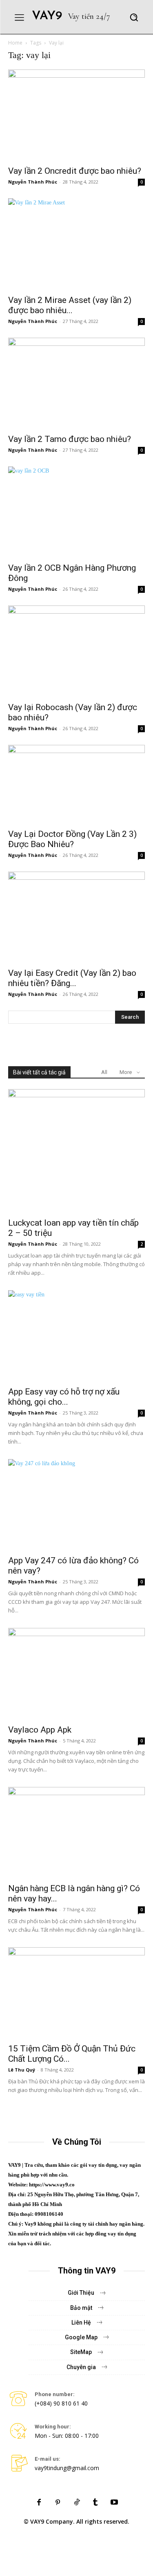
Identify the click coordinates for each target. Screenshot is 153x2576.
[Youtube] (114, 2503)
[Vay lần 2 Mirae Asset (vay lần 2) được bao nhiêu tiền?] (76, 244)
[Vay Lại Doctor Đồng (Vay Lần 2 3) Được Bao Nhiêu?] (76, 785)
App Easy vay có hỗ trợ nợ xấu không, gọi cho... (64, 1397)
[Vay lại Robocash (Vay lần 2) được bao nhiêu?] (76, 651)
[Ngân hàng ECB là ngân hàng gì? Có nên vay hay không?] (76, 1833)
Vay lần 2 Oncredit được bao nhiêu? (75, 171)
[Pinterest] (58, 2503)
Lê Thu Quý (22, 2070)
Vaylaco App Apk (40, 1730)
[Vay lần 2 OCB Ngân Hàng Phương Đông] (76, 512)
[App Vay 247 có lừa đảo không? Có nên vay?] (76, 1505)
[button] (134, 17)
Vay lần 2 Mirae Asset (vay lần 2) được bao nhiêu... (70, 305)
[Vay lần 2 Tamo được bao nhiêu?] (76, 383)
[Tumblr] (95, 2503)
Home (15, 43)
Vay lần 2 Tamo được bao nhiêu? (70, 439)
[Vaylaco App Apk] (76, 1674)
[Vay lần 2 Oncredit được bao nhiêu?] (76, 115)
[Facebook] (39, 2503)
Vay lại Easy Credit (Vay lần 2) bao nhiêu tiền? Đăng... (72, 978)
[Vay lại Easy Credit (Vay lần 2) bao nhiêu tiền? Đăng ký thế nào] (76, 917)
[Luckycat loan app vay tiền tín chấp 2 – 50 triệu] (76, 1151)
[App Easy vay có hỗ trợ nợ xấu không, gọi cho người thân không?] (76, 1336)
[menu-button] (19, 17)
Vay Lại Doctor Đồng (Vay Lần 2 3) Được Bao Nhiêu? (72, 839)
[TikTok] (77, 2503)
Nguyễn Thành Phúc (33, 182)
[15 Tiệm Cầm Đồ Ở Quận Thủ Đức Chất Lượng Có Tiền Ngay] (76, 1993)
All (104, 1072)
